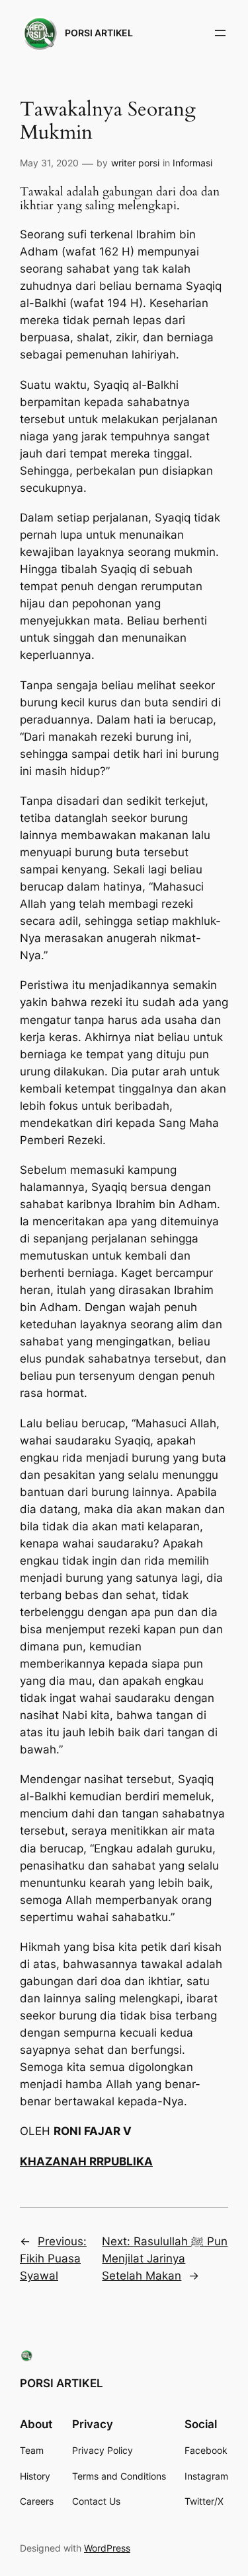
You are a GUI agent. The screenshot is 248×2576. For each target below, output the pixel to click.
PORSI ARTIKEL (99, 33)
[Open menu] (220, 33)
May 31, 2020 (49, 163)
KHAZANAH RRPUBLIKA (86, 2161)
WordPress (107, 2548)
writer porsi (135, 163)
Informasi (192, 163)
